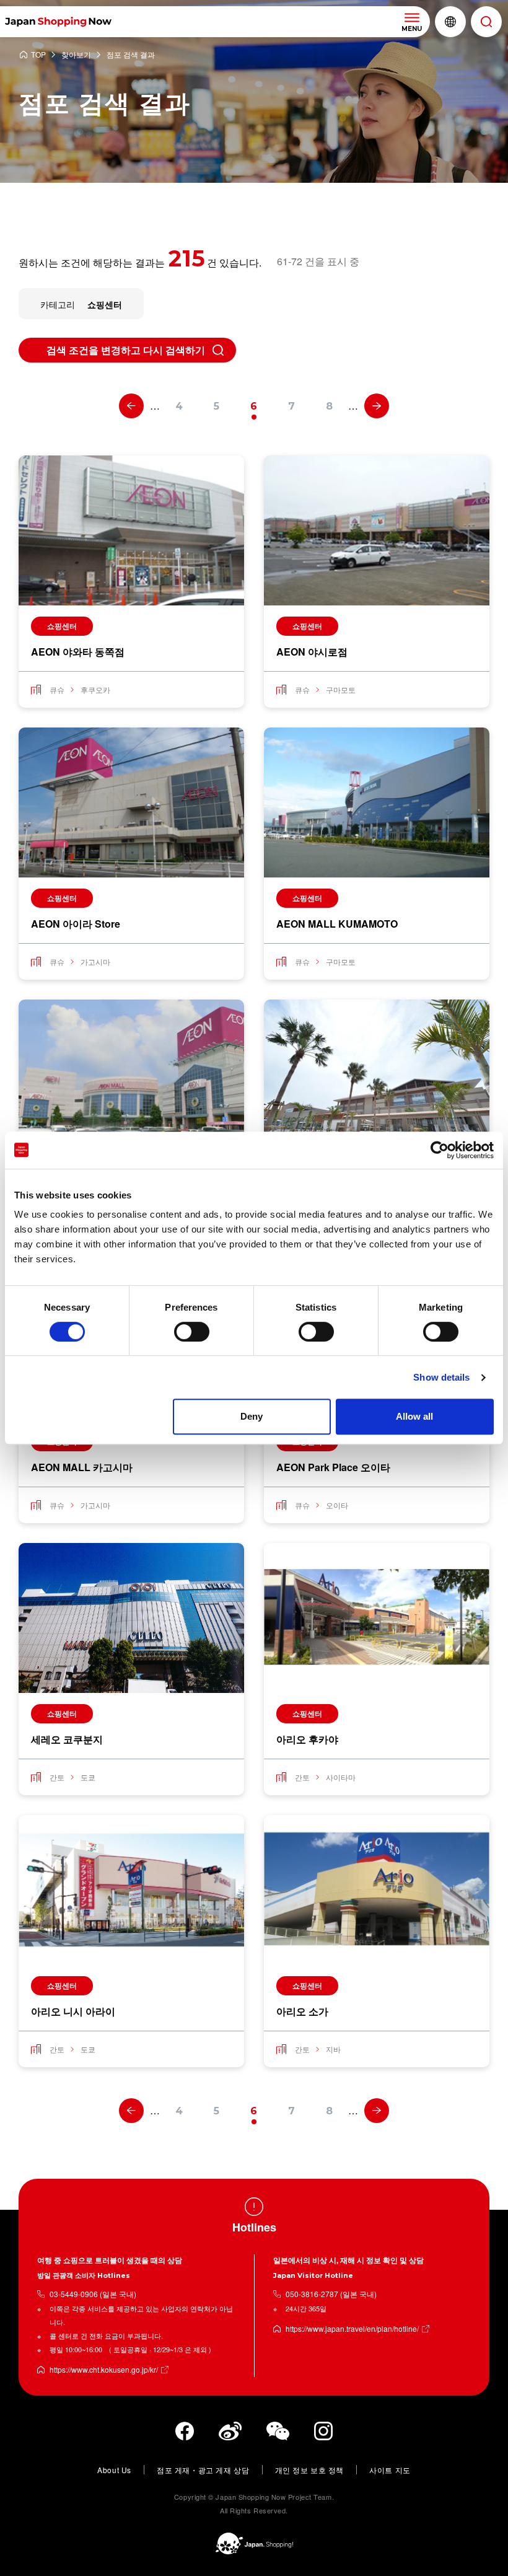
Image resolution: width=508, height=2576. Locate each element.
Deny (252, 1416)
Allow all (414, 1416)
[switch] (192, 1332)
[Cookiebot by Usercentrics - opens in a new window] (440, 1150)
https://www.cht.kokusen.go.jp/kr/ (104, 2369)
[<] (131, 406)
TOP (38, 55)
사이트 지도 (390, 2470)
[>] (377, 406)
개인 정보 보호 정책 (310, 2470)
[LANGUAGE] (450, 22)
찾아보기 (76, 55)
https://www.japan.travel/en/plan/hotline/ (352, 2328)
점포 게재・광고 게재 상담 (203, 2470)
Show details (441, 1377)
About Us (114, 2470)
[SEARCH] (486, 22)
